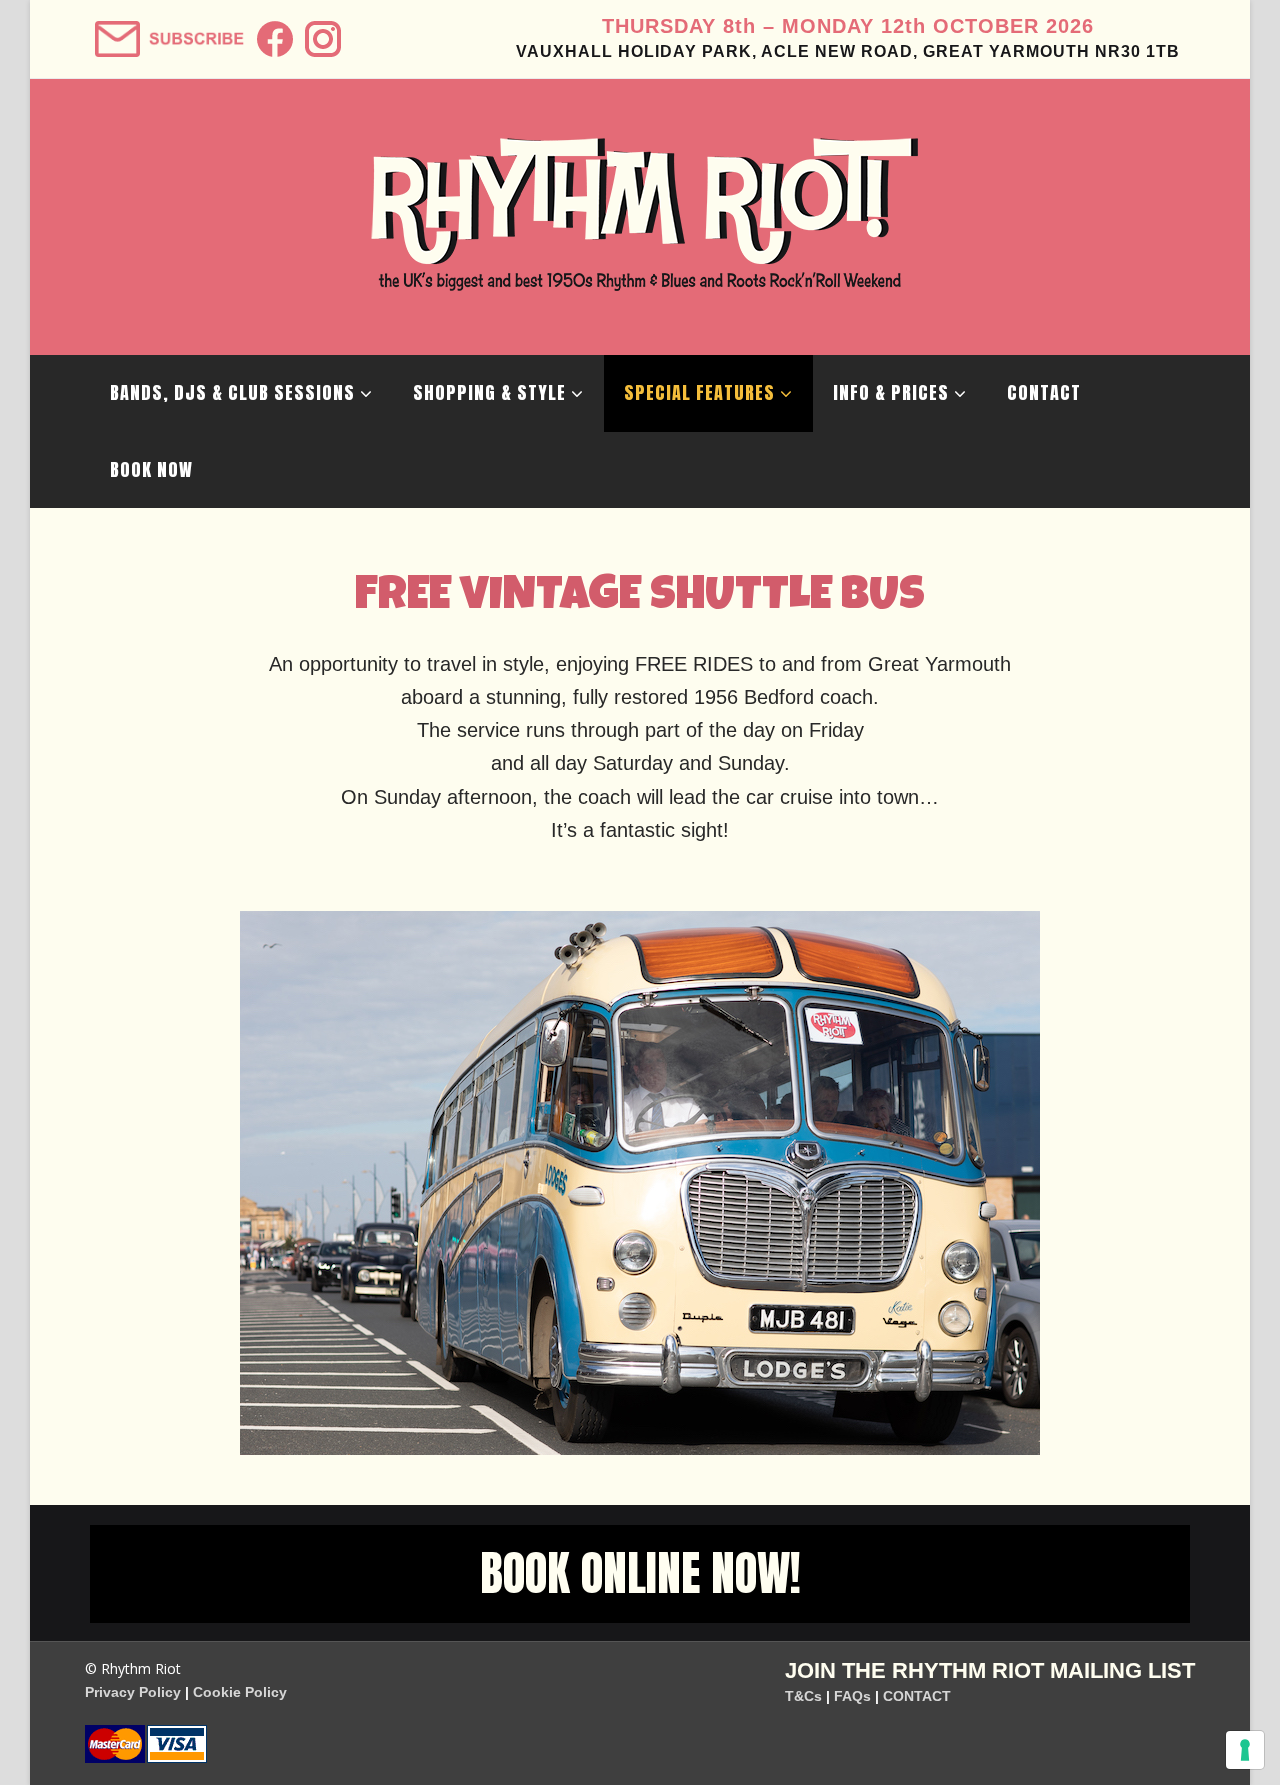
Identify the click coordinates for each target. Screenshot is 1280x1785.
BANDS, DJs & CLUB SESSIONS (232, 392)
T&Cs (803, 1696)
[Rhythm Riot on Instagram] (320, 32)
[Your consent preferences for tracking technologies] (1245, 1750)
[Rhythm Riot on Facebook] (272, 32)
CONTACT (1044, 392)
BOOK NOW (151, 469)
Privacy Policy (133, 1692)
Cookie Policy (240, 1692)
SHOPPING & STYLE (489, 392)
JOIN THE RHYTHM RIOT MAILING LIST (990, 1670)
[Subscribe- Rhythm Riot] (167, 32)
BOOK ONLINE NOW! (640, 1573)
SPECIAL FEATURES (699, 392)
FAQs (852, 1696)
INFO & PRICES (891, 392)
